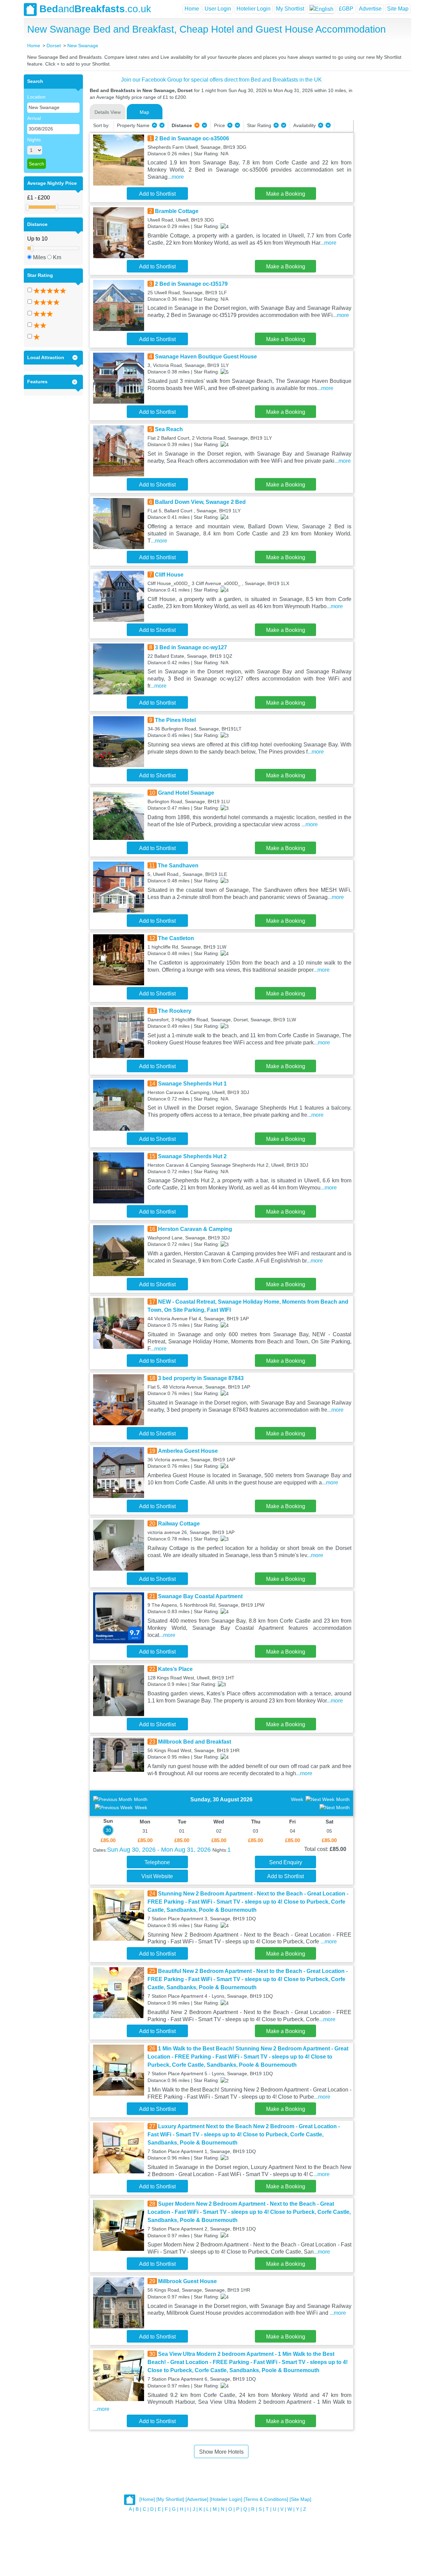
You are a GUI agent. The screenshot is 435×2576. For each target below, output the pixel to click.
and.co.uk (95, 9)
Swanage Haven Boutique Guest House (206, 357)
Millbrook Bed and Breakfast (195, 1742)
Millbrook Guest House (187, 2281)
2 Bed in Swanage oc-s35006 (192, 138)
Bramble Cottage (177, 211)
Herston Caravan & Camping (195, 1229)
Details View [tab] (108, 112)
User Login (218, 9)
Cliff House (169, 575)
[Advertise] (197, 2499)
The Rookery (175, 1011)
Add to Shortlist (157, 194)
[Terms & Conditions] (266, 2499)
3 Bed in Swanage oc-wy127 (191, 647)
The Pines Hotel (175, 720)
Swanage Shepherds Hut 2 (192, 1156)
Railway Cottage (179, 1524)
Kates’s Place (175, 1669)
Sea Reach (169, 429)
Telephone (157, 1862)
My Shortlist (290, 9)
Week (141, 1807)
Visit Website (157, 1876)
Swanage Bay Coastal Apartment (200, 1596)
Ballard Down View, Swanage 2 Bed (200, 502)
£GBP (346, 9)
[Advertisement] (381, 176)
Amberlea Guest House (188, 1451)
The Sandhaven (178, 866)
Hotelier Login (254, 9)
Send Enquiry (286, 1862)
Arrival (34, 118)
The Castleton (176, 938)
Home (192, 9)
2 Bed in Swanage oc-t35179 (191, 284)
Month (141, 1799)
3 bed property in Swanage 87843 (201, 1378)
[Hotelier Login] (226, 2499)
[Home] (147, 2499)
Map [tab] (144, 112)
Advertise (370, 9)
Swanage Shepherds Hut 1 (192, 1084)
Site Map (398, 9)
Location (36, 97)
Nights (34, 140)
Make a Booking (286, 194)
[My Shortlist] (170, 2499)
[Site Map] (300, 2499)
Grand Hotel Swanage (186, 793)
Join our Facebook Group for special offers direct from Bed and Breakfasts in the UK (221, 80)
